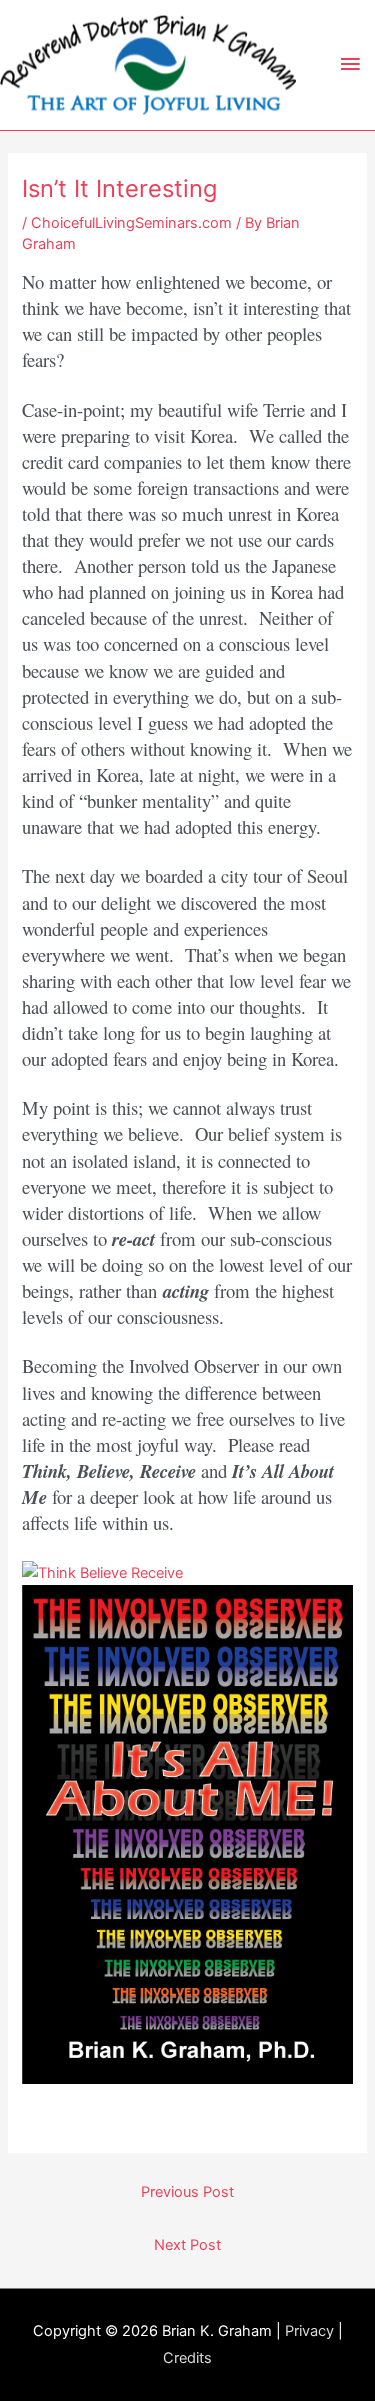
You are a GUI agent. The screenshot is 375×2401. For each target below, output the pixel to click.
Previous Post (187, 2192)
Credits (187, 2358)
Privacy (309, 2331)
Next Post (187, 2245)
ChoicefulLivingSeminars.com (131, 223)
